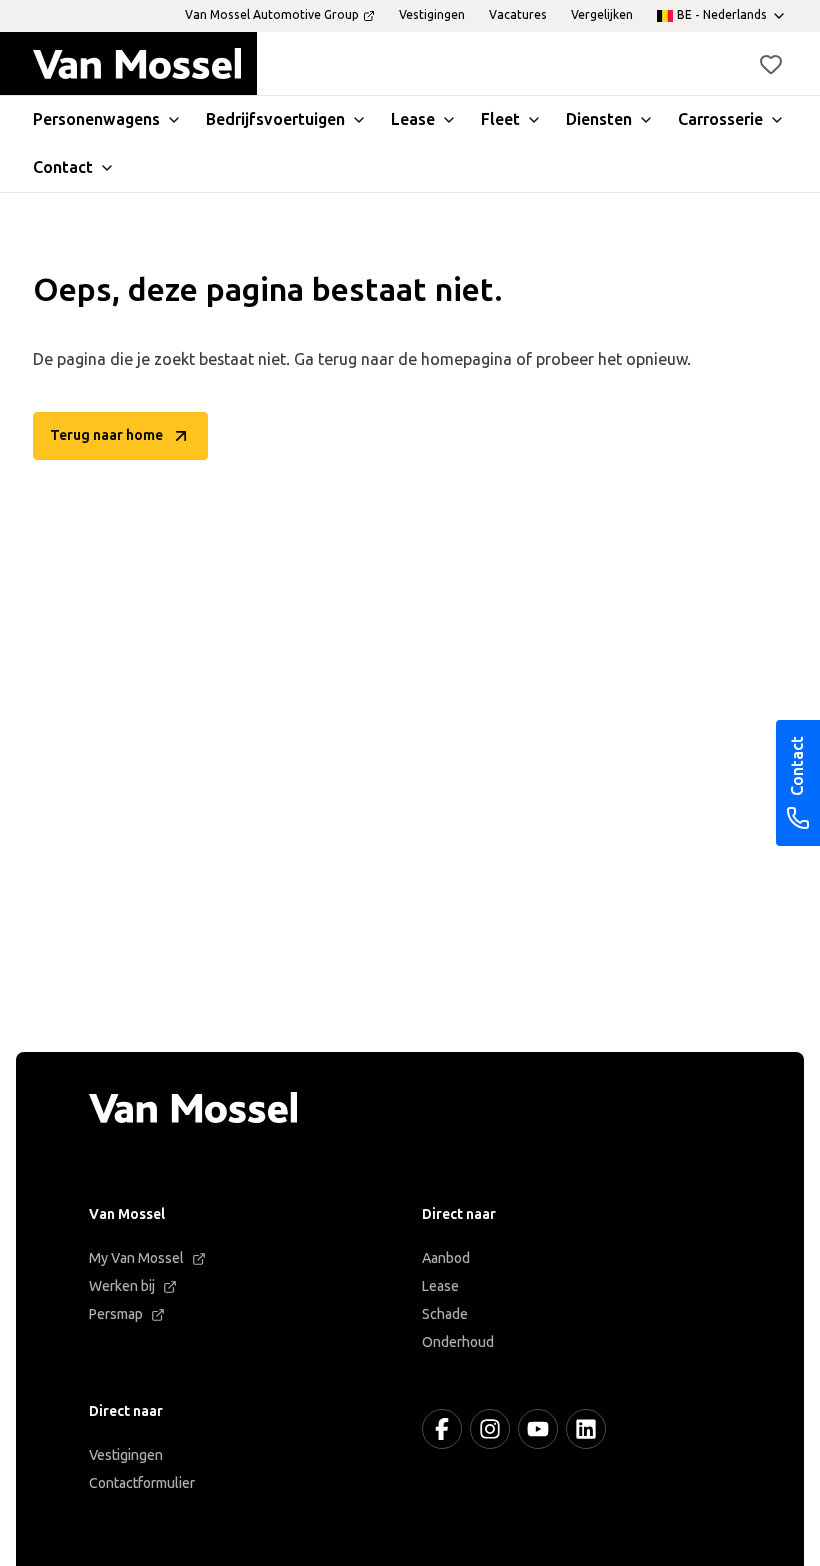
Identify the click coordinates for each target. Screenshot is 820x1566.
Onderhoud (458, 1342)
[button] (771, 64)
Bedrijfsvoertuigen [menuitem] (275, 119)
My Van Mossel (136, 1258)
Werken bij (122, 1286)
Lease (440, 1286)
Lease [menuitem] (413, 119)
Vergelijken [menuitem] (602, 15)
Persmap (116, 1314)
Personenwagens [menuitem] (96, 119)
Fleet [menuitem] (500, 119)
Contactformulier (142, 1483)
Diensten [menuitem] (599, 119)
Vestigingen (126, 1455)
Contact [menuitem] (63, 167)
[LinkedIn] (586, 1429)
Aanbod (446, 1258)
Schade (445, 1314)
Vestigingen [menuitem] (432, 15)
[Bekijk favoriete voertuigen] (771, 64)
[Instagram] (490, 1429)
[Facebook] (442, 1429)
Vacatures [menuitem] (518, 15)
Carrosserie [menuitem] (720, 119)
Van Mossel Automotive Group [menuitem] (272, 15)
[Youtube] (538, 1429)
